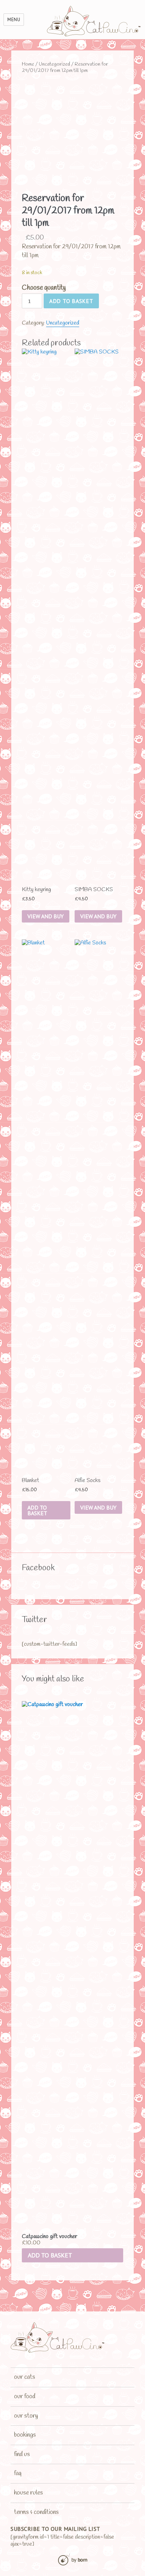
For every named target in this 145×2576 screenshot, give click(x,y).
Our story (26, 2416)
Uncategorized (54, 64)
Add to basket (71, 301)
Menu (14, 20)
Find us (22, 2454)
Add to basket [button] (50, 2255)
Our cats (25, 2377)
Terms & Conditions (36, 2512)
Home (28, 64)
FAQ (18, 2473)
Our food (25, 2396)
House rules (29, 2493)
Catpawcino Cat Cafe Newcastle (94, 21)
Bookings (25, 2435)
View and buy (46, 916)
